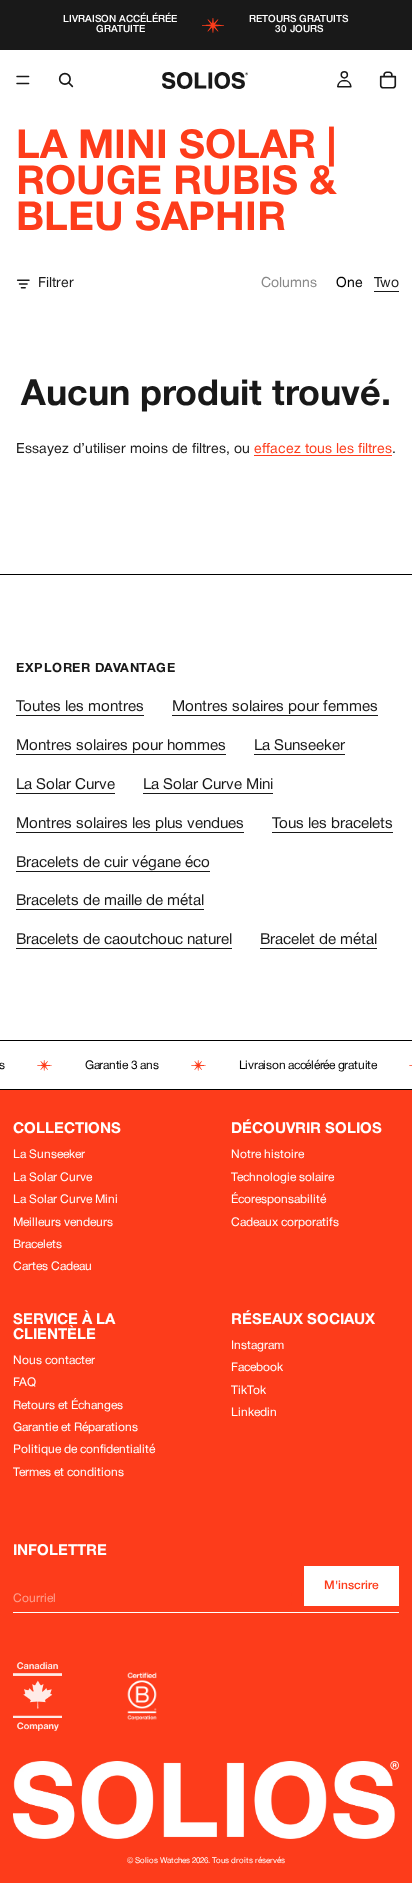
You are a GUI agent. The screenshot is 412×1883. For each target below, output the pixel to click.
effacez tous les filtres (323, 449)
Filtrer (56, 283)
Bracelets (37, 1244)
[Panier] (388, 80)
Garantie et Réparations (75, 1427)
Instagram (257, 1345)
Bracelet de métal (318, 940)
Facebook (257, 1367)
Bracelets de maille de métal (110, 901)
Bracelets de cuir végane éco (113, 863)
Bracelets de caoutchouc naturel (124, 940)
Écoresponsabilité (278, 1199)
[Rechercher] (66, 80)
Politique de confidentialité (84, 1449)
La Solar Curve (65, 785)
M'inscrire (351, 1585)
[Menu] (23, 80)
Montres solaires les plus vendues (130, 824)
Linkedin (254, 1412)
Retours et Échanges (68, 1405)
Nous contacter (54, 1360)
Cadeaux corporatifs (285, 1222)
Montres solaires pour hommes (121, 746)
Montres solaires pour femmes (275, 707)
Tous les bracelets (332, 824)
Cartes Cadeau (52, 1266)
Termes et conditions (68, 1472)
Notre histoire (267, 1154)
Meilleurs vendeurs (63, 1222)
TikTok (248, 1390)
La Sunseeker (299, 746)
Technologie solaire (282, 1177)
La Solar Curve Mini (208, 785)
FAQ (24, 1382)
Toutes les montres (80, 707)
